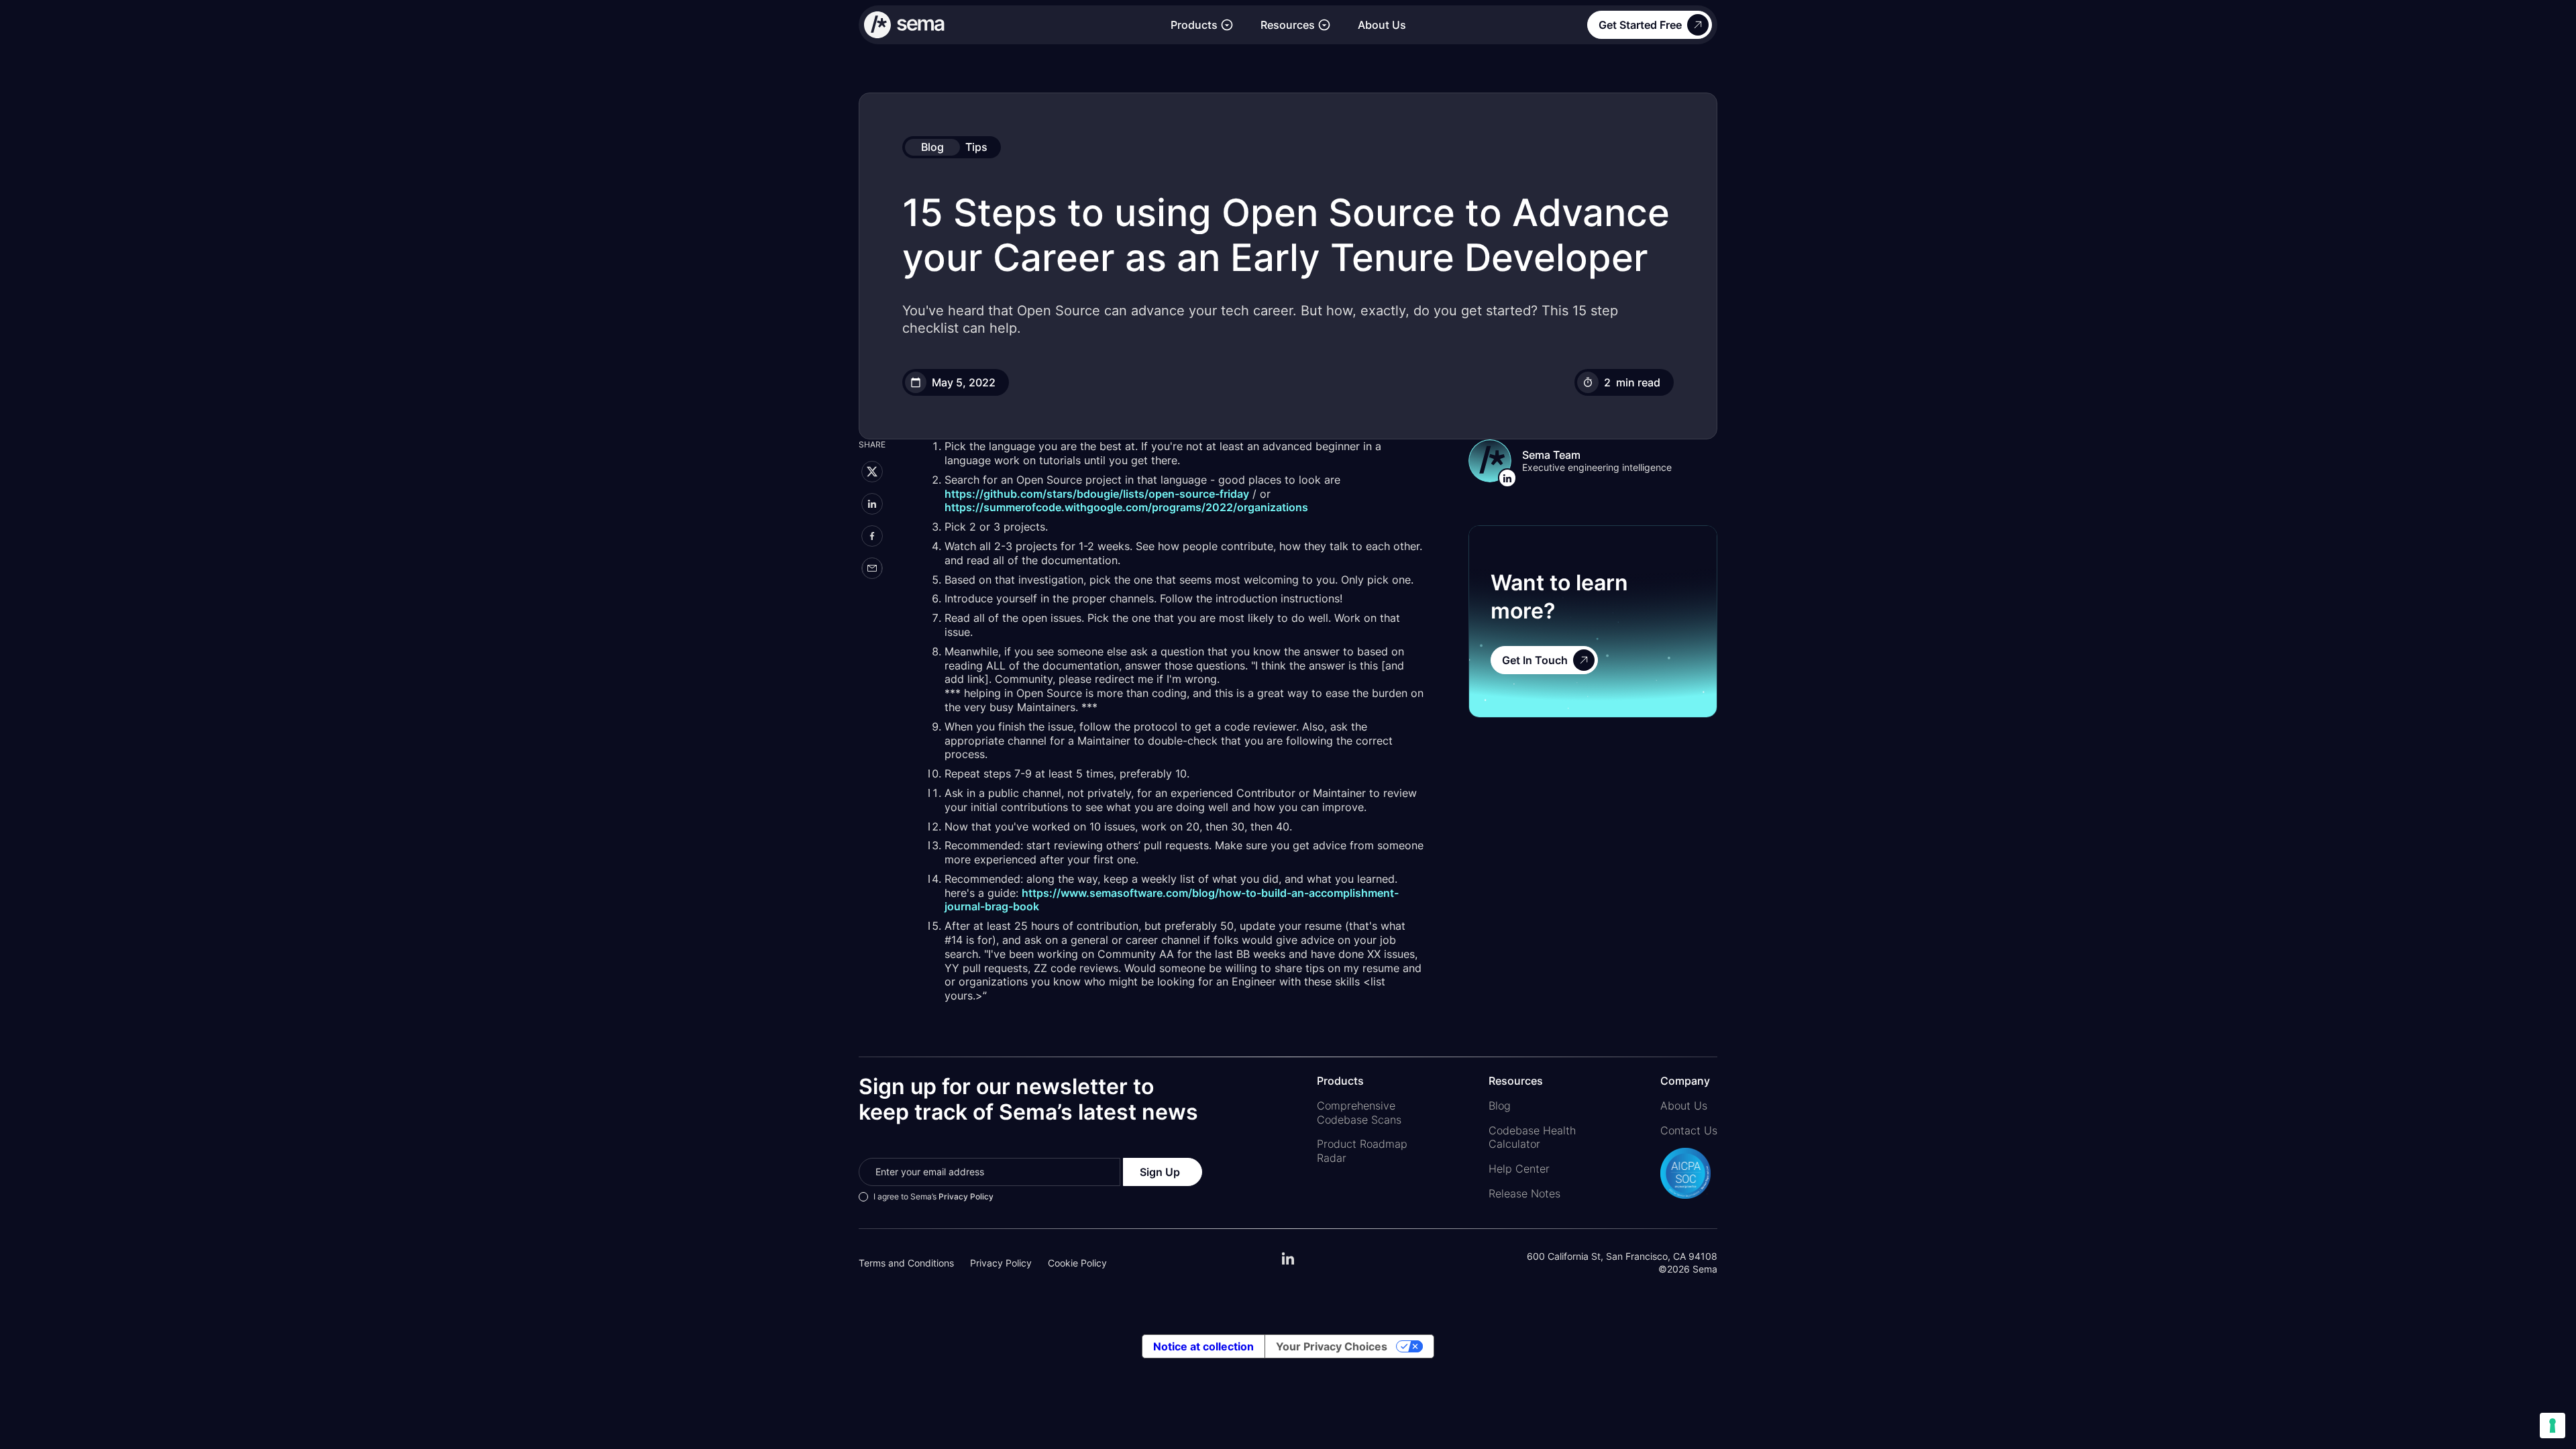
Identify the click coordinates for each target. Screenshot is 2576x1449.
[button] (1202, 25)
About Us (1382, 25)
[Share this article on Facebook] (872, 536)
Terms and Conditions (906, 1263)
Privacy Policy (966, 1196)
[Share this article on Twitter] (872, 472)
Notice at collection (1203, 1346)
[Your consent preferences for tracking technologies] (2553, 1426)
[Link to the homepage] (1011, 25)
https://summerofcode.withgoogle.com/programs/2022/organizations (1126, 507)
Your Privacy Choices (1332, 1346)
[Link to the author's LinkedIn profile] (1508, 478)
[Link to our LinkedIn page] (1288, 1263)
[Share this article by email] (872, 568)
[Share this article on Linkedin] (872, 504)
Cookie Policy (1077, 1263)
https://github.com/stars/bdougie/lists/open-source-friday (1097, 494)
